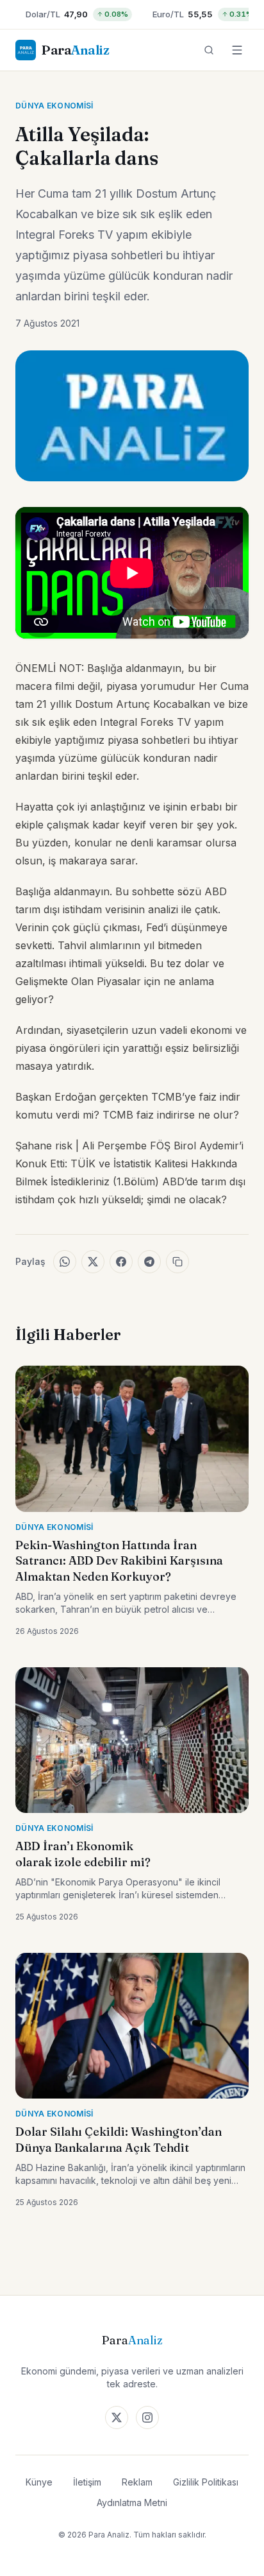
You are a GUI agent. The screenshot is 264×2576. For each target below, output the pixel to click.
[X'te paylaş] (93, 1262)
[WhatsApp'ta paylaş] (65, 1262)
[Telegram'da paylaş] (149, 1262)
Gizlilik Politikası (206, 2482)
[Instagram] (147, 2417)
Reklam (137, 2482)
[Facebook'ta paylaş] (121, 1262)
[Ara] (209, 50)
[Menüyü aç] (237, 50)
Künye (39, 2482)
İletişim (87, 2482)
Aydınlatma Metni (132, 2503)
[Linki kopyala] (177, 1262)
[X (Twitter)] (117, 2417)
